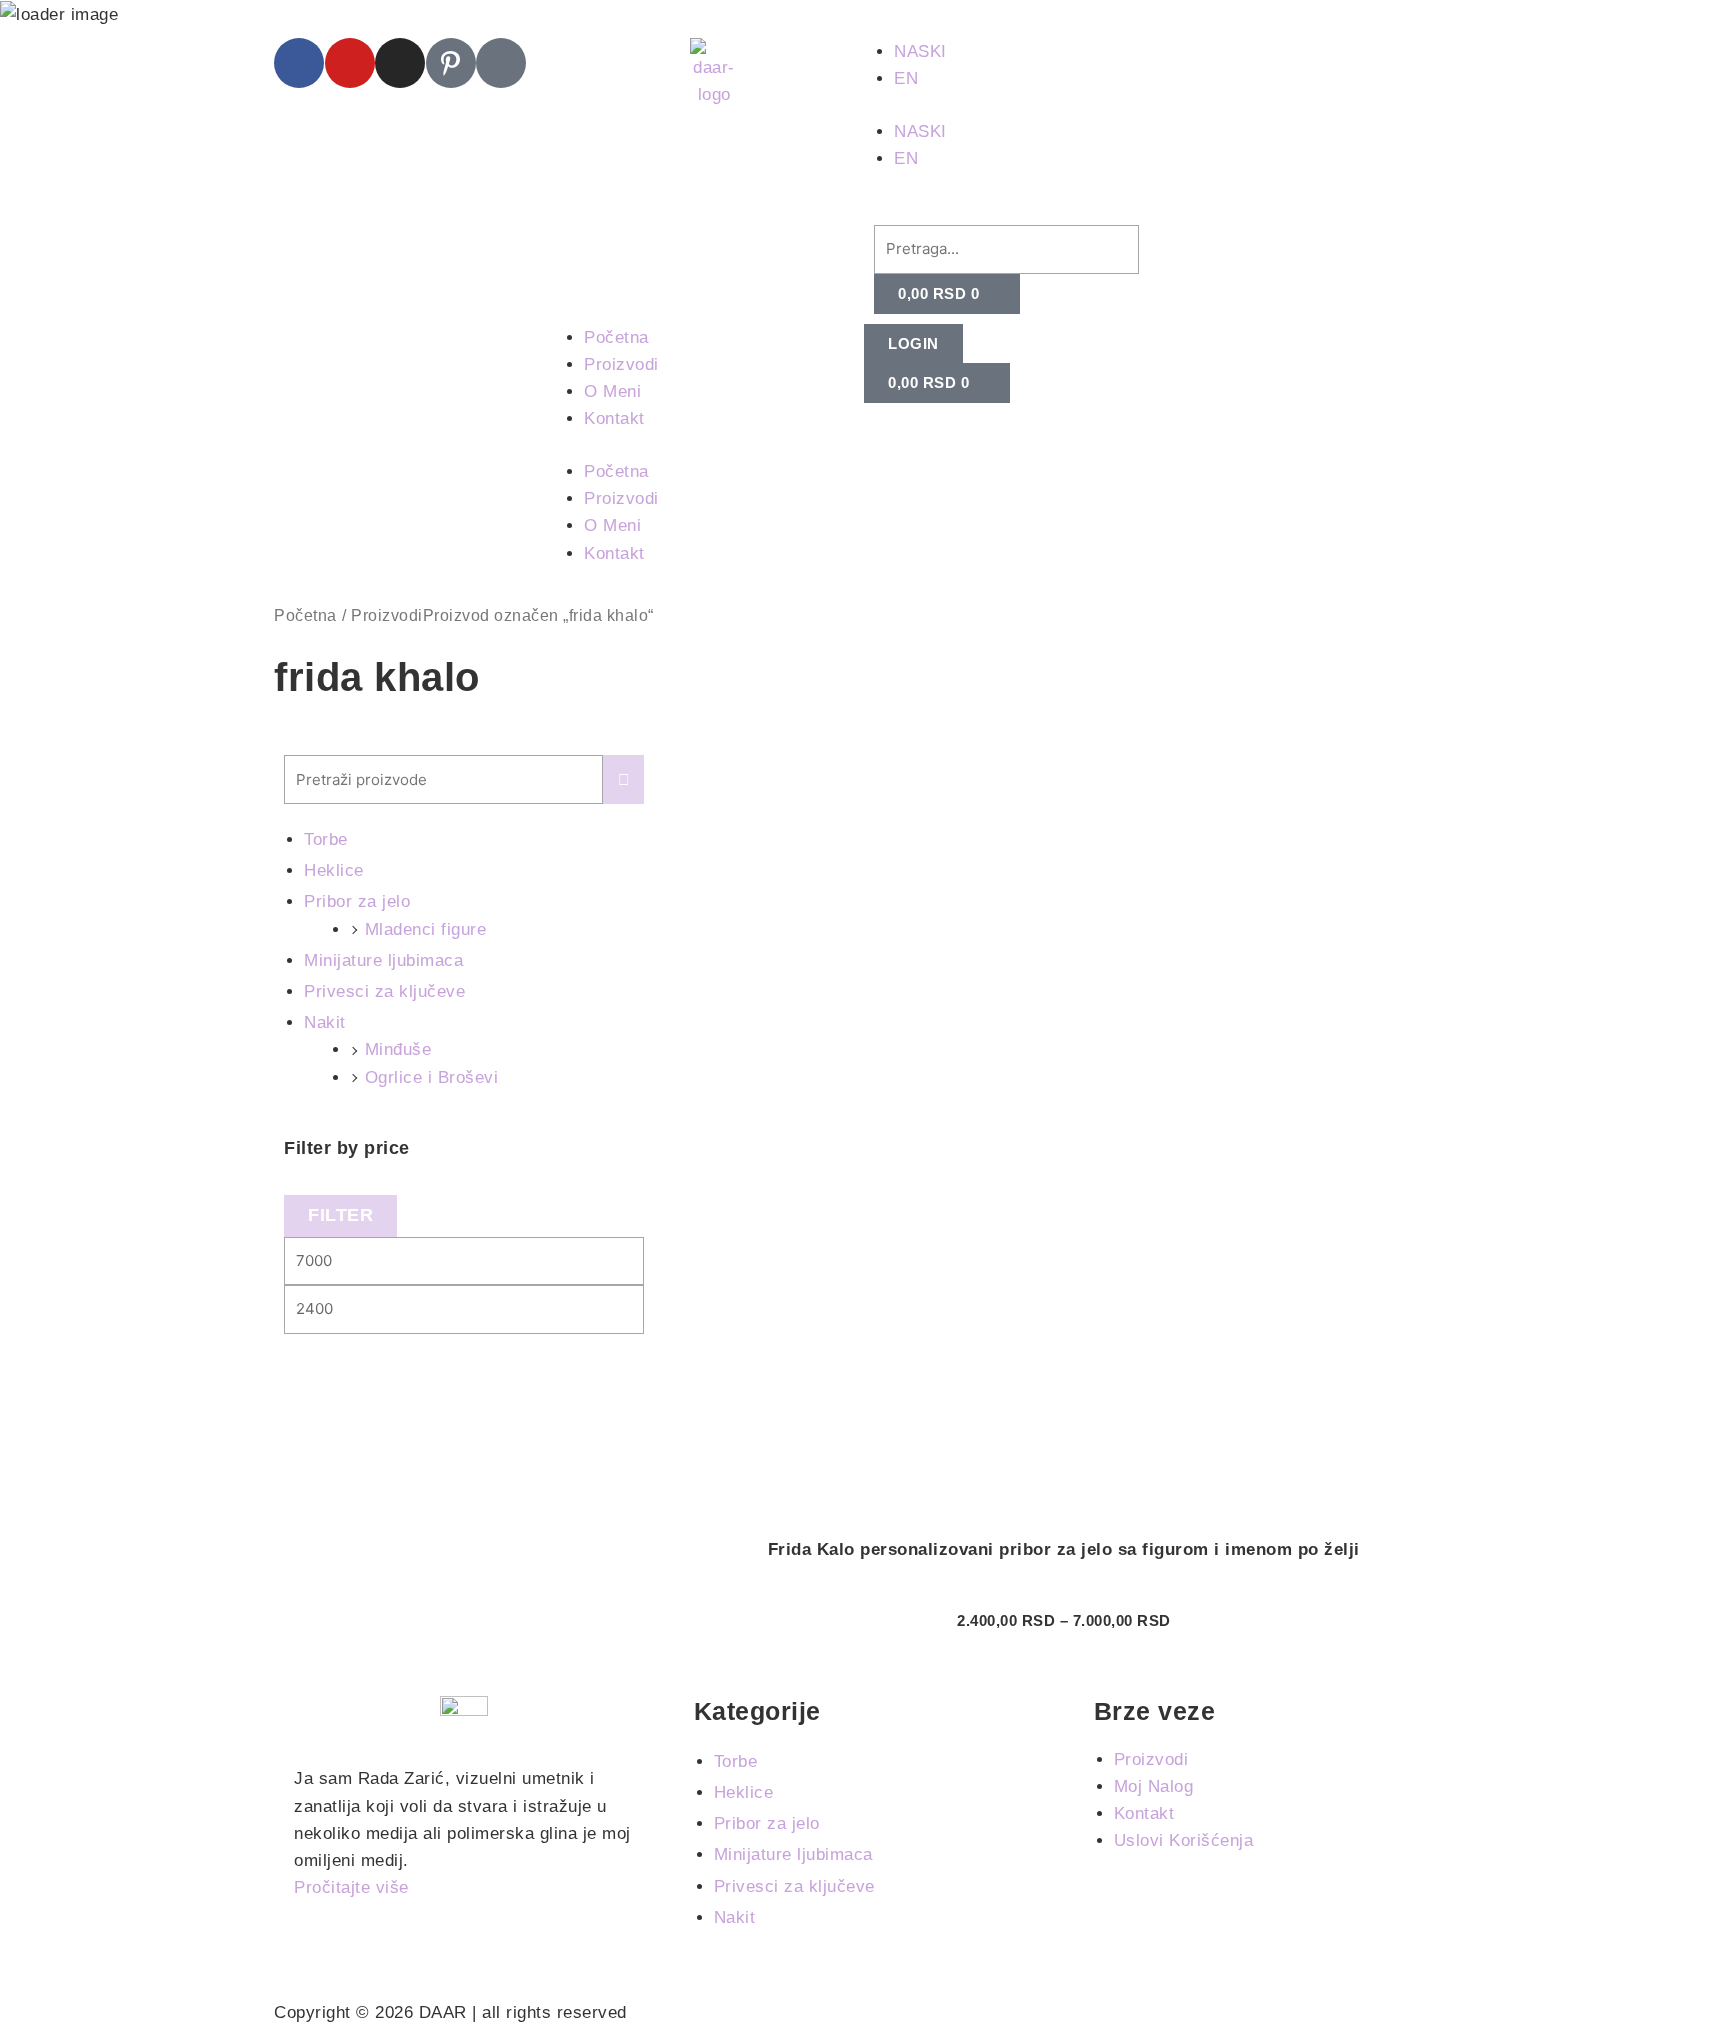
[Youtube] (350, 63)
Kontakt (614, 418)
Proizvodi (621, 364)
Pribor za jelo (357, 901)
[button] (1014, 211)
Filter (340, 1215)
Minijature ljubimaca (383, 960)
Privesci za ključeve (384, 991)
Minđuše (398, 1049)
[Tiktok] (501, 63)
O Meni (612, 391)
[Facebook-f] (299, 63)
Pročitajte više (351, 1887)
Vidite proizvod (1064, 1157)
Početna (616, 337)
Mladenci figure (426, 929)
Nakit (325, 1022)
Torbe (326, 839)
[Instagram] (400, 63)
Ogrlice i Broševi (432, 1077)
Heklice (334, 870)
